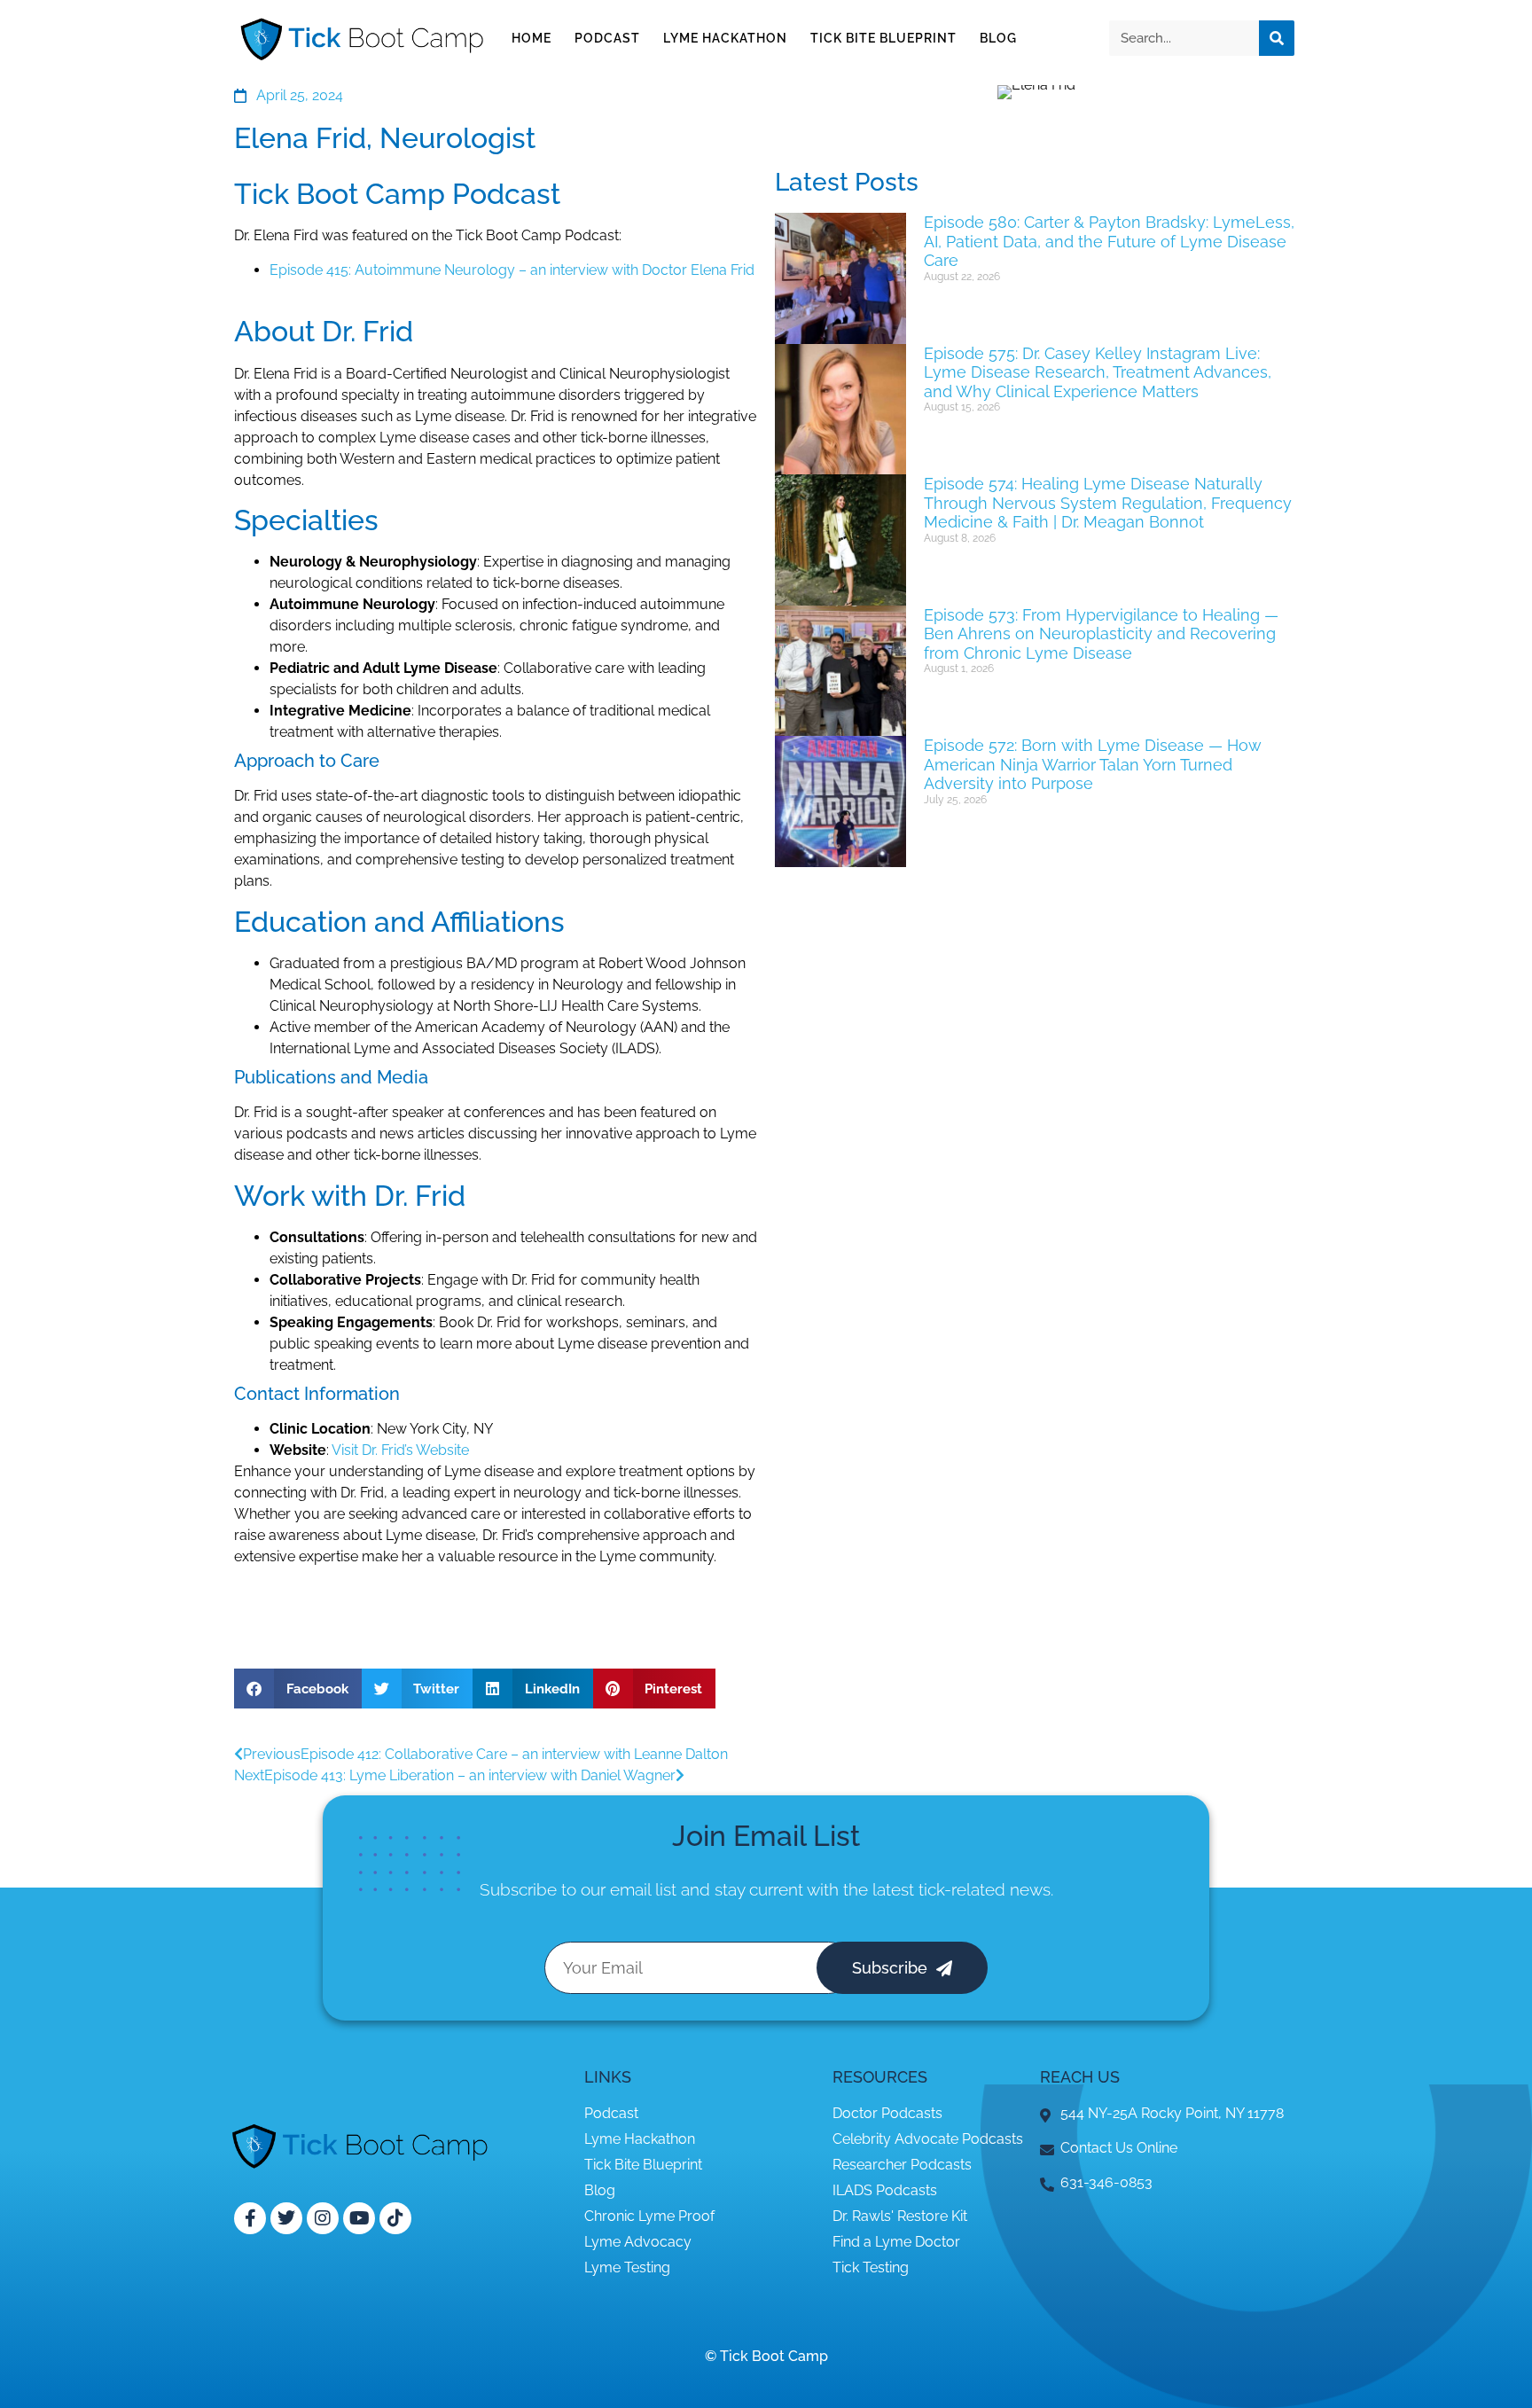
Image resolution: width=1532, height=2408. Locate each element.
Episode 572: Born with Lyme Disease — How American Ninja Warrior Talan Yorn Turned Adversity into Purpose (1093, 764)
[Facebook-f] (250, 2218)
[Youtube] (359, 2218)
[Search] (1277, 38)
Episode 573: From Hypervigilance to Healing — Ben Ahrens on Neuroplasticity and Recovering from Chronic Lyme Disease (1101, 634)
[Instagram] (323, 2218)
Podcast (607, 38)
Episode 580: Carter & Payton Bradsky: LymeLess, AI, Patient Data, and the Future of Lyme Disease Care (1109, 241)
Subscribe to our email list (578, 1889)
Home (532, 38)
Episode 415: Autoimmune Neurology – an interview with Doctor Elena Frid (512, 270)
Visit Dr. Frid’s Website (400, 1450)
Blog (998, 38)
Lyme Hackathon (725, 38)
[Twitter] (286, 2218)
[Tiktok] (395, 2218)
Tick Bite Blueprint (883, 38)
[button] (298, 1689)
